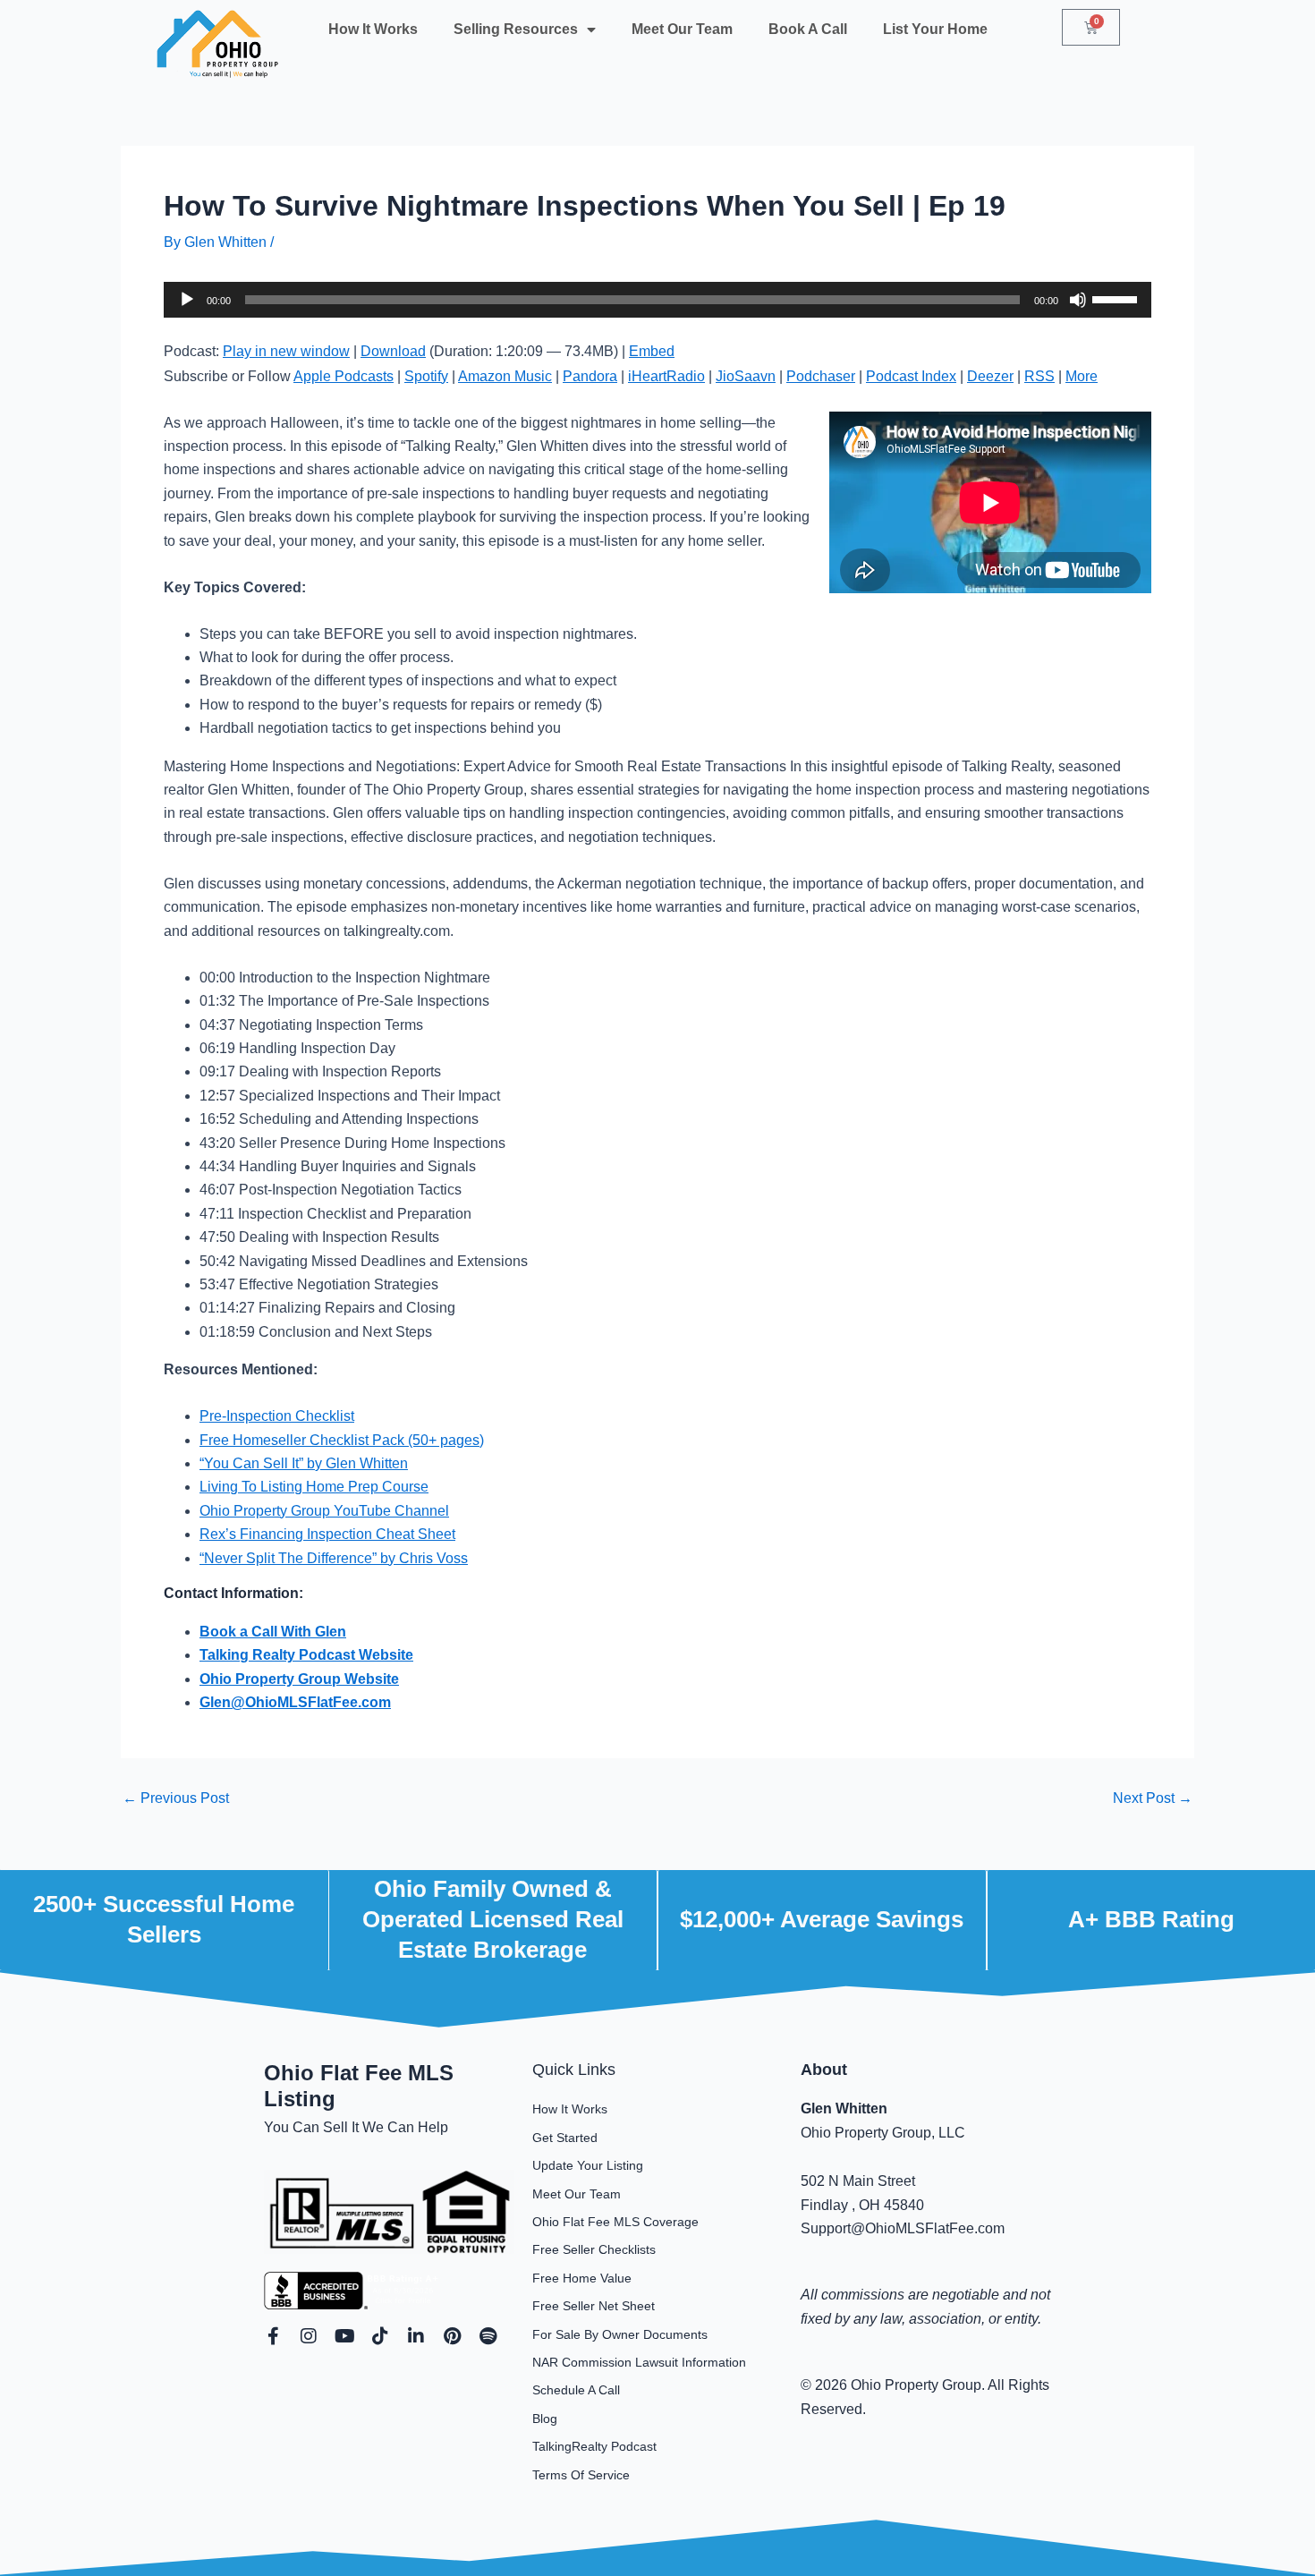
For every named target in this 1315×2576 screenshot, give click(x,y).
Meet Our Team (682, 29)
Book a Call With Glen (273, 1632)
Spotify (426, 376)
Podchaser (821, 376)
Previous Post (176, 1798)
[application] (657, 300)
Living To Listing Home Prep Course (314, 1487)
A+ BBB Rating (1151, 1919)
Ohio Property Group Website (299, 1679)
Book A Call (808, 29)
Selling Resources (516, 29)
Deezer (990, 376)
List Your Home (935, 29)
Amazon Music (505, 376)
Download (393, 351)
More (1082, 376)
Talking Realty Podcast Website (306, 1655)
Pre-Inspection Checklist (277, 1416)
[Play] (187, 300)
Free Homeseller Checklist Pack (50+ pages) (342, 1440)
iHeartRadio (666, 376)
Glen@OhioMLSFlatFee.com (295, 1702)
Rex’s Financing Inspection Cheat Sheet (327, 1534)
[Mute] (1078, 300)
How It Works (373, 29)
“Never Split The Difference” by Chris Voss (334, 1558)
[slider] (1117, 298)
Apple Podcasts (344, 376)
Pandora (590, 376)
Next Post (1153, 1798)
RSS (1039, 376)
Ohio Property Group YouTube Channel (324, 1511)
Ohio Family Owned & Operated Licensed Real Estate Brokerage (493, 1919)
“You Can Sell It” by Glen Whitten (304, 1463)
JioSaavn (746, 376)
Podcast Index (911, 376)
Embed (652, 351)
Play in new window (286, 351)
